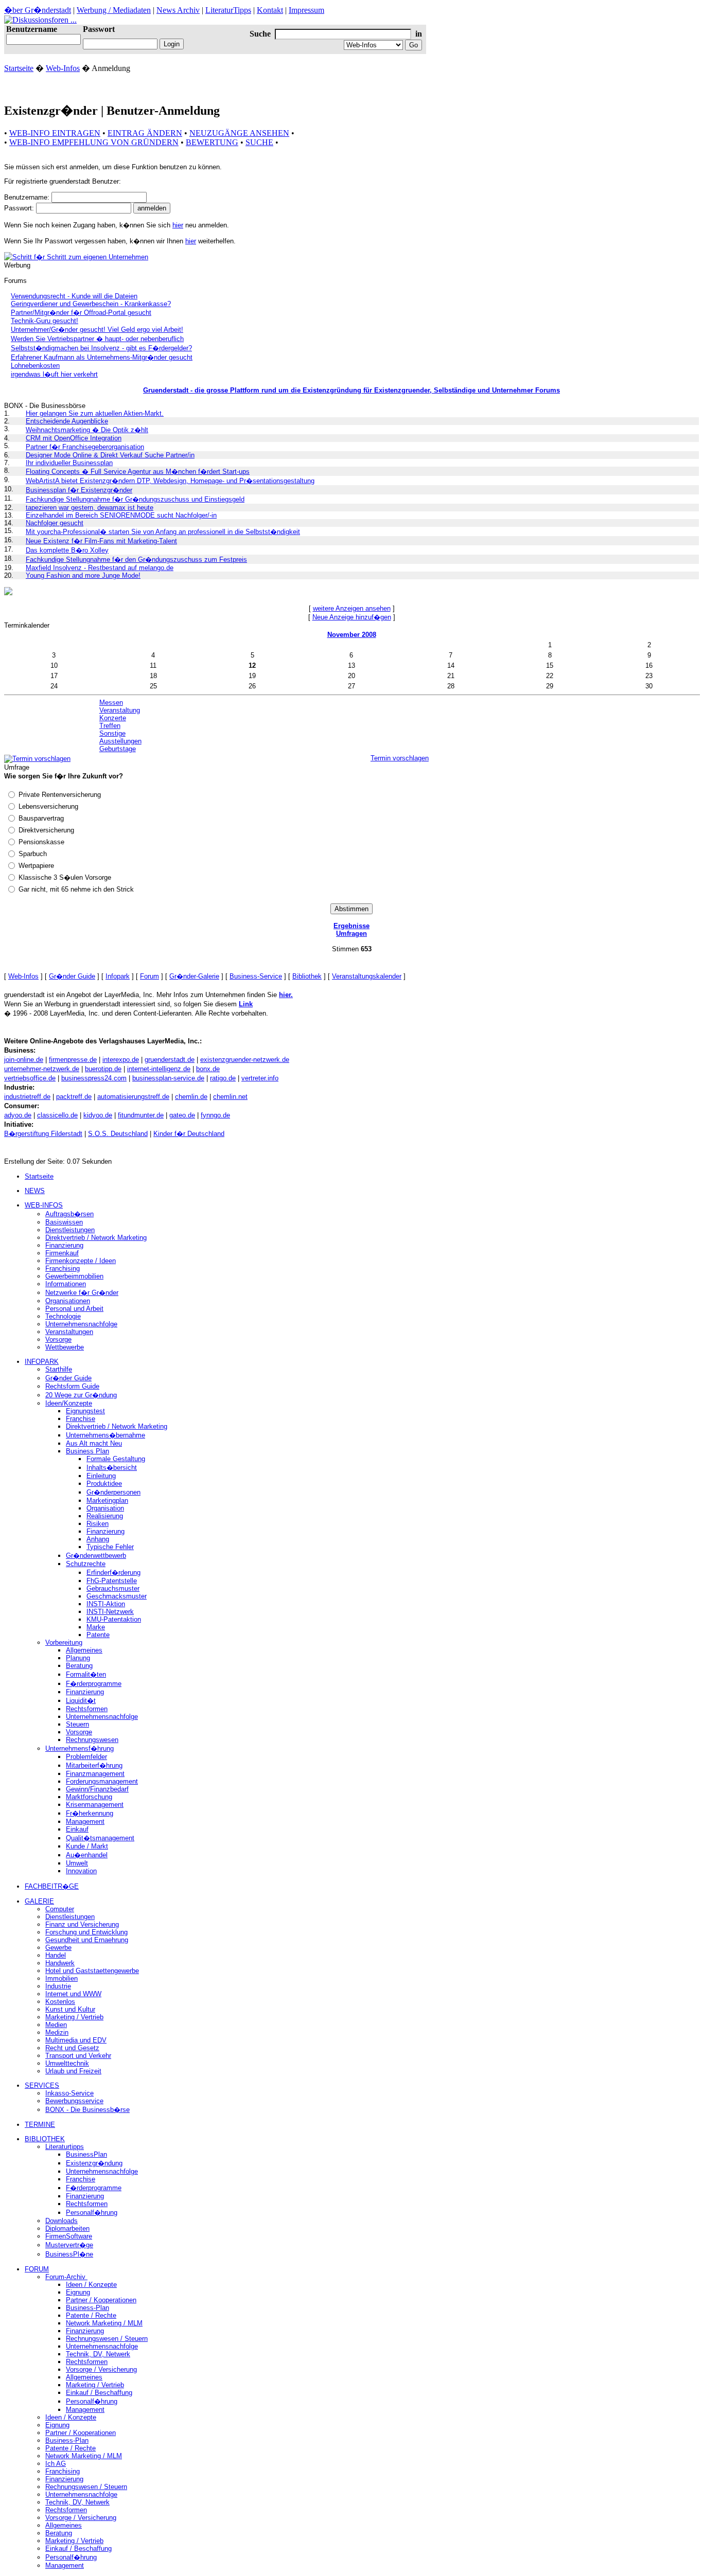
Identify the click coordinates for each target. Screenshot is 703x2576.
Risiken (98, 1524)
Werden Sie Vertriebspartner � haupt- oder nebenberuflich (97, 339)
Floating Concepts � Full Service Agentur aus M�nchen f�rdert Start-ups (138, 472)
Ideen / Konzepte (91, 2285)
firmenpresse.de (73, 1060)
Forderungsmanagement (102, 1781)
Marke (96, 1627)
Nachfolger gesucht (55, 523)
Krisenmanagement (95, 1805)
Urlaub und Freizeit (73, 2071)
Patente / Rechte (91, 2315)
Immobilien (61, 1978)
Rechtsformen (87, 1709)
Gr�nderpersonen (113, 1492)
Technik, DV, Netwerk (98, 2354)
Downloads (61, 2221)
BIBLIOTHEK (45, 2139)
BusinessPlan (86, 2154)
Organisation (105, 1508)
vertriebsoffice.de (30, 1078)
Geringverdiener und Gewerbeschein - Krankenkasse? (91, 304)
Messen (111, 703)
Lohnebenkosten (35, 366)
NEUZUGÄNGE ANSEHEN (239, 133)
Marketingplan (107, 1500)
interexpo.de (121, 1060)
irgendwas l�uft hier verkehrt (54, 374)
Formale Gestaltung (116, 1459)
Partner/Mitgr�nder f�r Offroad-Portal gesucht (81, 313)
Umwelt (77, 1863)
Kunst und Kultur (70, 2009)
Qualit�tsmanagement (100, 1838)
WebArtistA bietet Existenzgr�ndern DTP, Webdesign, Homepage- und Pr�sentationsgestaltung (170, 481)
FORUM (37, 2269)
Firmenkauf (62, 1253)
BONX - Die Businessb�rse (87, 2110)
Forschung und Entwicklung (86, 1932)
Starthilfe (59, 1369)
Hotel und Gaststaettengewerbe (92, 1971)
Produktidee (104, 1484)
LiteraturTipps (228, 10)
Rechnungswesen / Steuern (107, 2339)
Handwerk (60, 1963)
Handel (56, 1955)
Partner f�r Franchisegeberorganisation (85, 447)
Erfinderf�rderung (113, 1573)
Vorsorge (58, 1339)
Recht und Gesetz (72, 2048)
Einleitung (101, 1476)
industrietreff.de (27, 1097)
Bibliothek (307, 976)
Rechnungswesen (92, 1740)
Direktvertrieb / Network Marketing (96, 1238)
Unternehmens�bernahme (106, 1435)
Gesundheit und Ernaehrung (87, 1940)
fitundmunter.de (141, 1115)
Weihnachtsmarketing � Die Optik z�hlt (87, 430)
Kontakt (270, 10)
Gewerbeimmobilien (74, 1276)
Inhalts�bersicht (112, 1468)
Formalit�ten (86, 1674)
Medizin (57, 2032)
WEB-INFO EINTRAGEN (55, 133)
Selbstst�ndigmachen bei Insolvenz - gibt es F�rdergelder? (101, 348)
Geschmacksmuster (117, 1596)
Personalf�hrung (92, 2213)
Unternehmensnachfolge (81, 1324)
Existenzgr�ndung (94, 2163)
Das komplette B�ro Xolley (67, 550)
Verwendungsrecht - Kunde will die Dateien (74, 296)
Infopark (118, 976)
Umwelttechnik (67, 2063)
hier (178, 225)
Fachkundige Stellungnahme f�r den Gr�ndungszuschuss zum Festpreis (136, 559)
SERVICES (42, 2085)
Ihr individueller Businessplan (69, 463)
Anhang (98, 1539)
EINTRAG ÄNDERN (145, 133)
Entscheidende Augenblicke (67, 421)
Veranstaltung (120, 710)
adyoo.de (18, 1115)
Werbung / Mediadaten (114, 10)
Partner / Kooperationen (101, 2300)
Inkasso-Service (69, 2093)
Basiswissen (64, 1222)
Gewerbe (58, 1948)
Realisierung (105, 1516)
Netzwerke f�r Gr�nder (82, 1293)
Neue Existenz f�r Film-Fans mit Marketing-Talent (101, 541)
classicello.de (57, 1115)
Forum (150, 976)
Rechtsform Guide (72, 1386)
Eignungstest (85, 1411)
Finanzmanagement (95, 1774)
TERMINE (40, 2125)
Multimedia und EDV (76, 2040)
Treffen (110, 726)
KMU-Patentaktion (114, 1619)
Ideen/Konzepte (69, 1403)
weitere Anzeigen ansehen (352, 608)
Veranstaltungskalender (367, 976)
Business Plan (87, 1451)
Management (85, 1822)
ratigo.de (223, 1078)
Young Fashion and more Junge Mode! (83, 575)
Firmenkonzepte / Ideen (81, 1261)
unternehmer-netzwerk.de (42, 1069)
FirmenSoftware (69, 2236)
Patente (98, 1635)
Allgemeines (84, 1650)
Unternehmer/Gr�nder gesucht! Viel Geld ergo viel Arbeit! (97, 330)
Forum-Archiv (66, 2277)
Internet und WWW (73, 1994)
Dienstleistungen (70, 1230)
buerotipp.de (103, 1069)
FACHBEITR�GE (52, 1886)
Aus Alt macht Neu (94, 1443)
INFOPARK (42, 1362)
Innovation (81, 1871)
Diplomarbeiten (67, 2228)
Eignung (78, 2292)
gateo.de (182, 1115)
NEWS (35, 1191)
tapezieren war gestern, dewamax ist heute (90, 508)
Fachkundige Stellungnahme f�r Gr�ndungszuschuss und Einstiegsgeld (135, 499)
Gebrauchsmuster (113, 1588)
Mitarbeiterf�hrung (94, 1765)
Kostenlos (60, 2002)
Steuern (77, 1724)
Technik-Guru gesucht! (45, 321)
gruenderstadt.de (170, 1060)
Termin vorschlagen (400, 758)
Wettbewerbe (65, 1347)
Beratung (79, 1666)
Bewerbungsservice (74, 2101)
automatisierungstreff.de (133, 1097)
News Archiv (178, 10)
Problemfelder (86, 1757)
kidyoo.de (98, 1115)
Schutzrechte (86, 1564)
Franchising (63, 1268)
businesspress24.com (94, 1078)
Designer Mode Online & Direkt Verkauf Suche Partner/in (110, 455)
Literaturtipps (65, 2147)
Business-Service (256, 976)
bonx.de (208, 1069)
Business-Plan (87, 2308)
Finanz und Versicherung (82, 1924)
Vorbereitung (64, 1642)
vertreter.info (260, 1078)
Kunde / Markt (87, 1846)
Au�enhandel (87, 1855)
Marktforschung (89, 1797)
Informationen (66, 1284)
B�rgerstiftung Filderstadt (43, 1134)
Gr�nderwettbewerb (96, 1556)
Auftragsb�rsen (69, 1214)
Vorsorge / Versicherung (101, 2369)
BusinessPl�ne (69, 2254)
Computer (60, 1909)
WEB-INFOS (44, 1205)
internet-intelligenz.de (159, 1069)
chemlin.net (230, 1097)
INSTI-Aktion (106, 1604)
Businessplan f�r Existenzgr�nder (79, 490)
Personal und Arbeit (74, 1309)
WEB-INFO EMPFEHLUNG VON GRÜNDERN (94, 142)
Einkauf (77, 1829)
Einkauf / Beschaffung (99, 2393)
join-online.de (24, 1060)
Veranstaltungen (69, 1332)
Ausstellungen (120, 741)
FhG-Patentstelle (112, 1581)
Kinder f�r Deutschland (189, 1134)
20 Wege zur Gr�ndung (81, 1395)
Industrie (58, 1986)
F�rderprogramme (94, 1684)
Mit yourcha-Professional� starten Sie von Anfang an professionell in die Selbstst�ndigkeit (163, 532)
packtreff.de (74, 1097)
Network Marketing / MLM (104, 2323)
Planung (78, 1658)
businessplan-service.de (168, 1078)
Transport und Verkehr (78, 2056)
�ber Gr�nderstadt (38, 10)
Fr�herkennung (90, 1813)
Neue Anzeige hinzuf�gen (352, 617)
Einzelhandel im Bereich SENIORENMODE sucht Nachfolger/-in (121, 515)
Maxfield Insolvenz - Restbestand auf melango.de (100, 568)
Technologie (63, 1316)
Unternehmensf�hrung (80, 1748)
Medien (56, 2025)
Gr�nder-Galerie (194, 976)
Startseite (19, 68)
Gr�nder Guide (72, 976)
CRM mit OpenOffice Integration (74, 438)
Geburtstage (118, 749)
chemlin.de (191, 1097)
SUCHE (259, 142)
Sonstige (112, 733)
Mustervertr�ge (69, 2245)
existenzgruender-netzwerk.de (245, 1060)
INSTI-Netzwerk (110, 1612)
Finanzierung (64, 1245)
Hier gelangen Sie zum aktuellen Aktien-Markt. (95, 413)
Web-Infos (63, 68)
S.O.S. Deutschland (118, 1134)
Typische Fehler (110, 1547)
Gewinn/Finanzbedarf (97, 1789)
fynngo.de (215, 1115)
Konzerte (113, 718)
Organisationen (68, 1301)
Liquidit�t (81, 1701)
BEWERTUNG (212, 142)
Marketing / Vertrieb (74, 2017)
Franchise (81, 1419)
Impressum (306, 10)
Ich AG (56, 2464)
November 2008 (352, 635)
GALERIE (39, 1901)
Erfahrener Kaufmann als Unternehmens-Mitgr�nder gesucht (102, 357)
